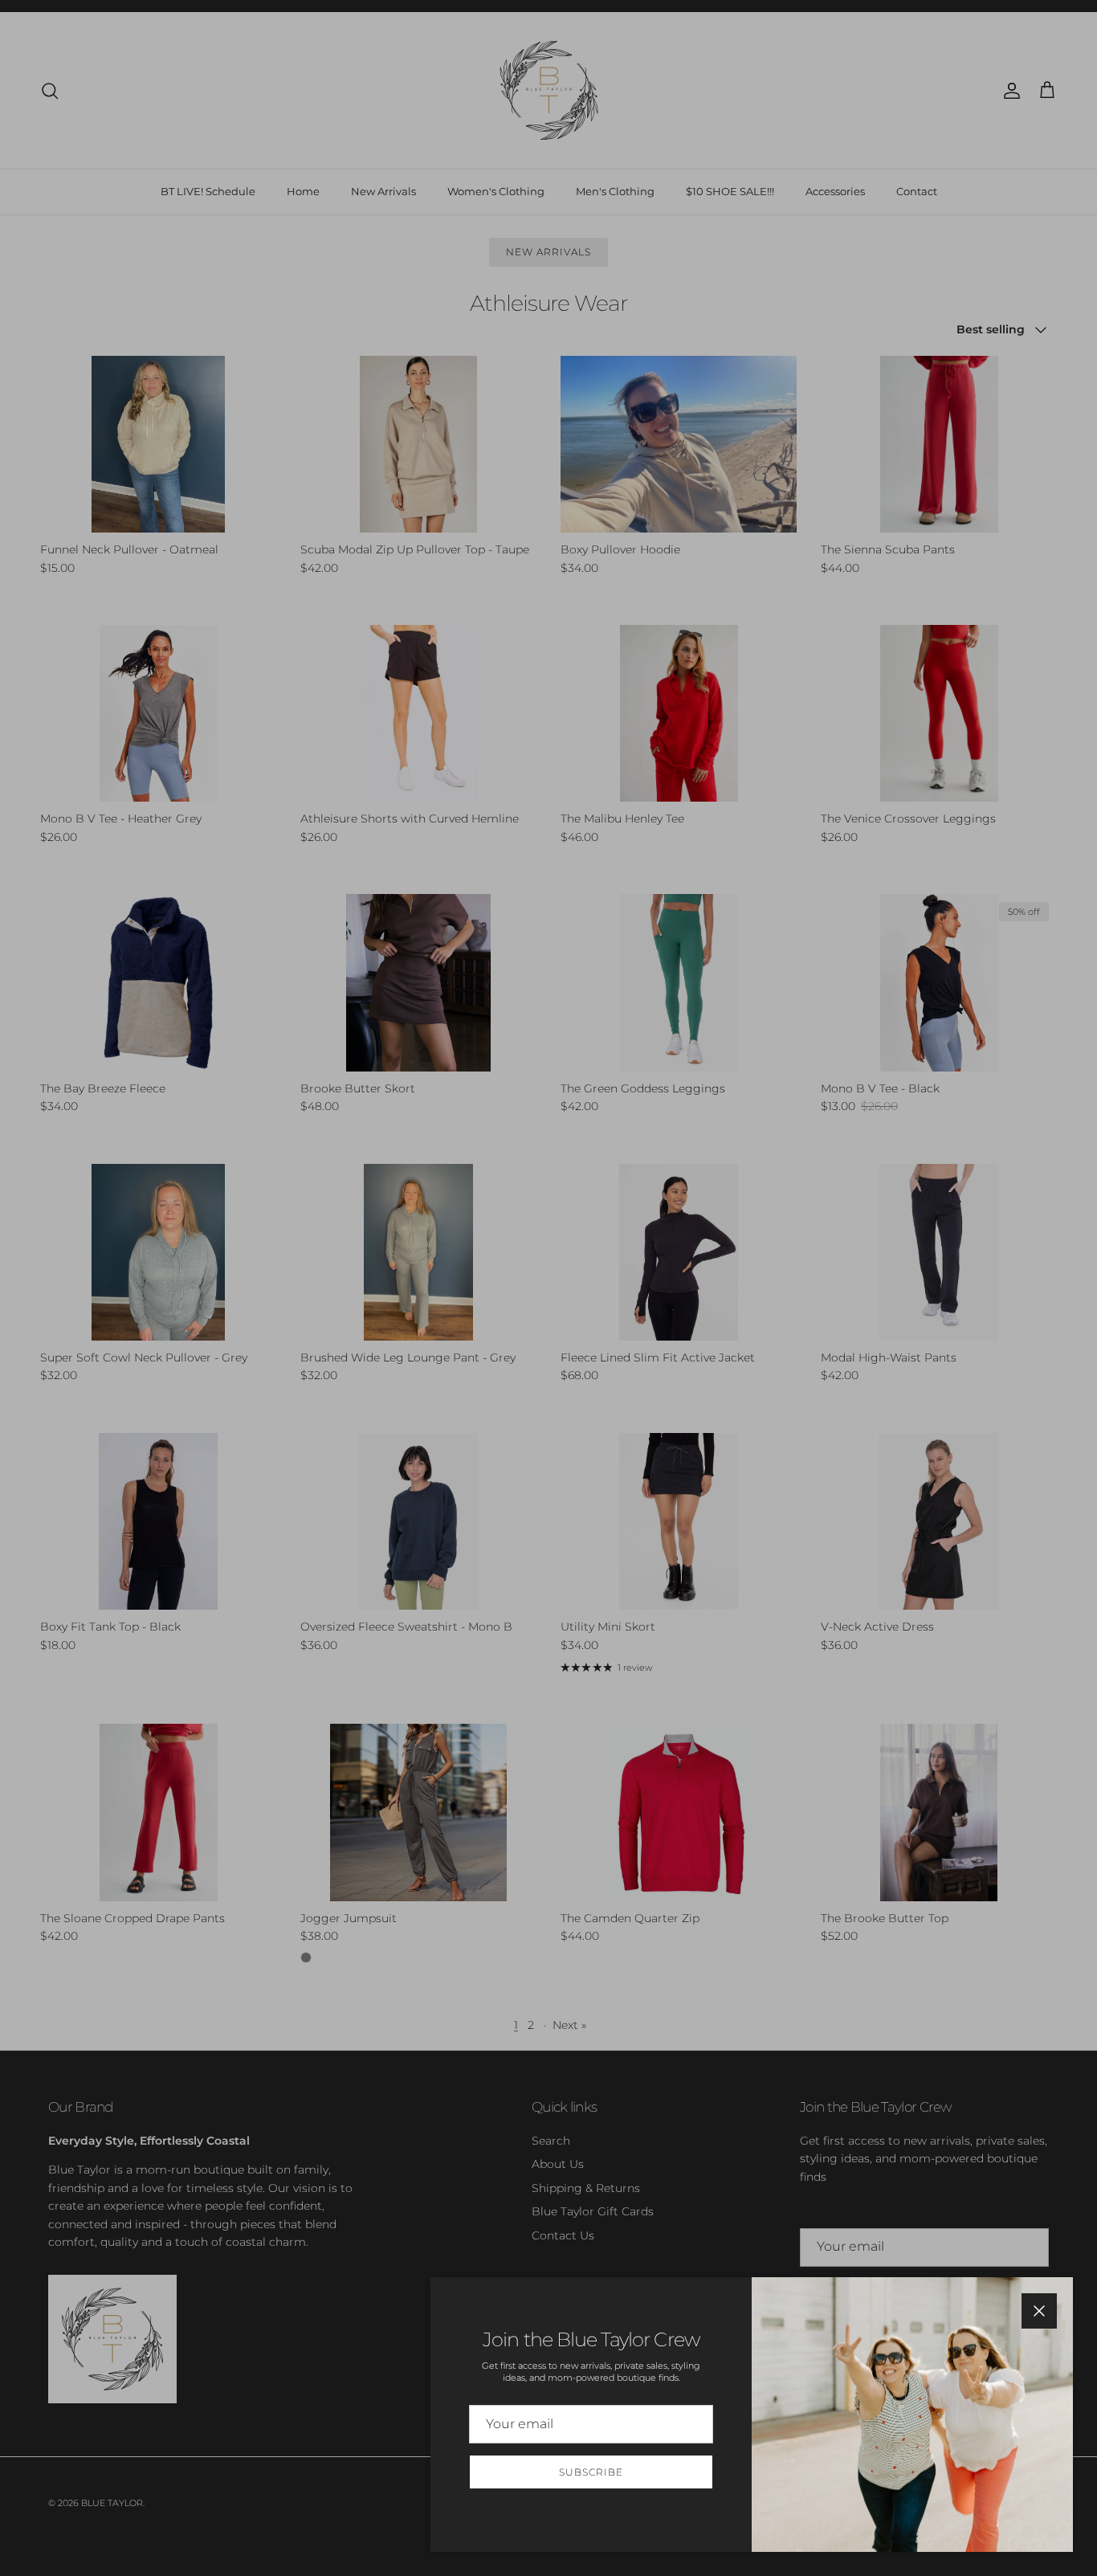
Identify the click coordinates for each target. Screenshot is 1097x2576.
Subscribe (591, 2472)
